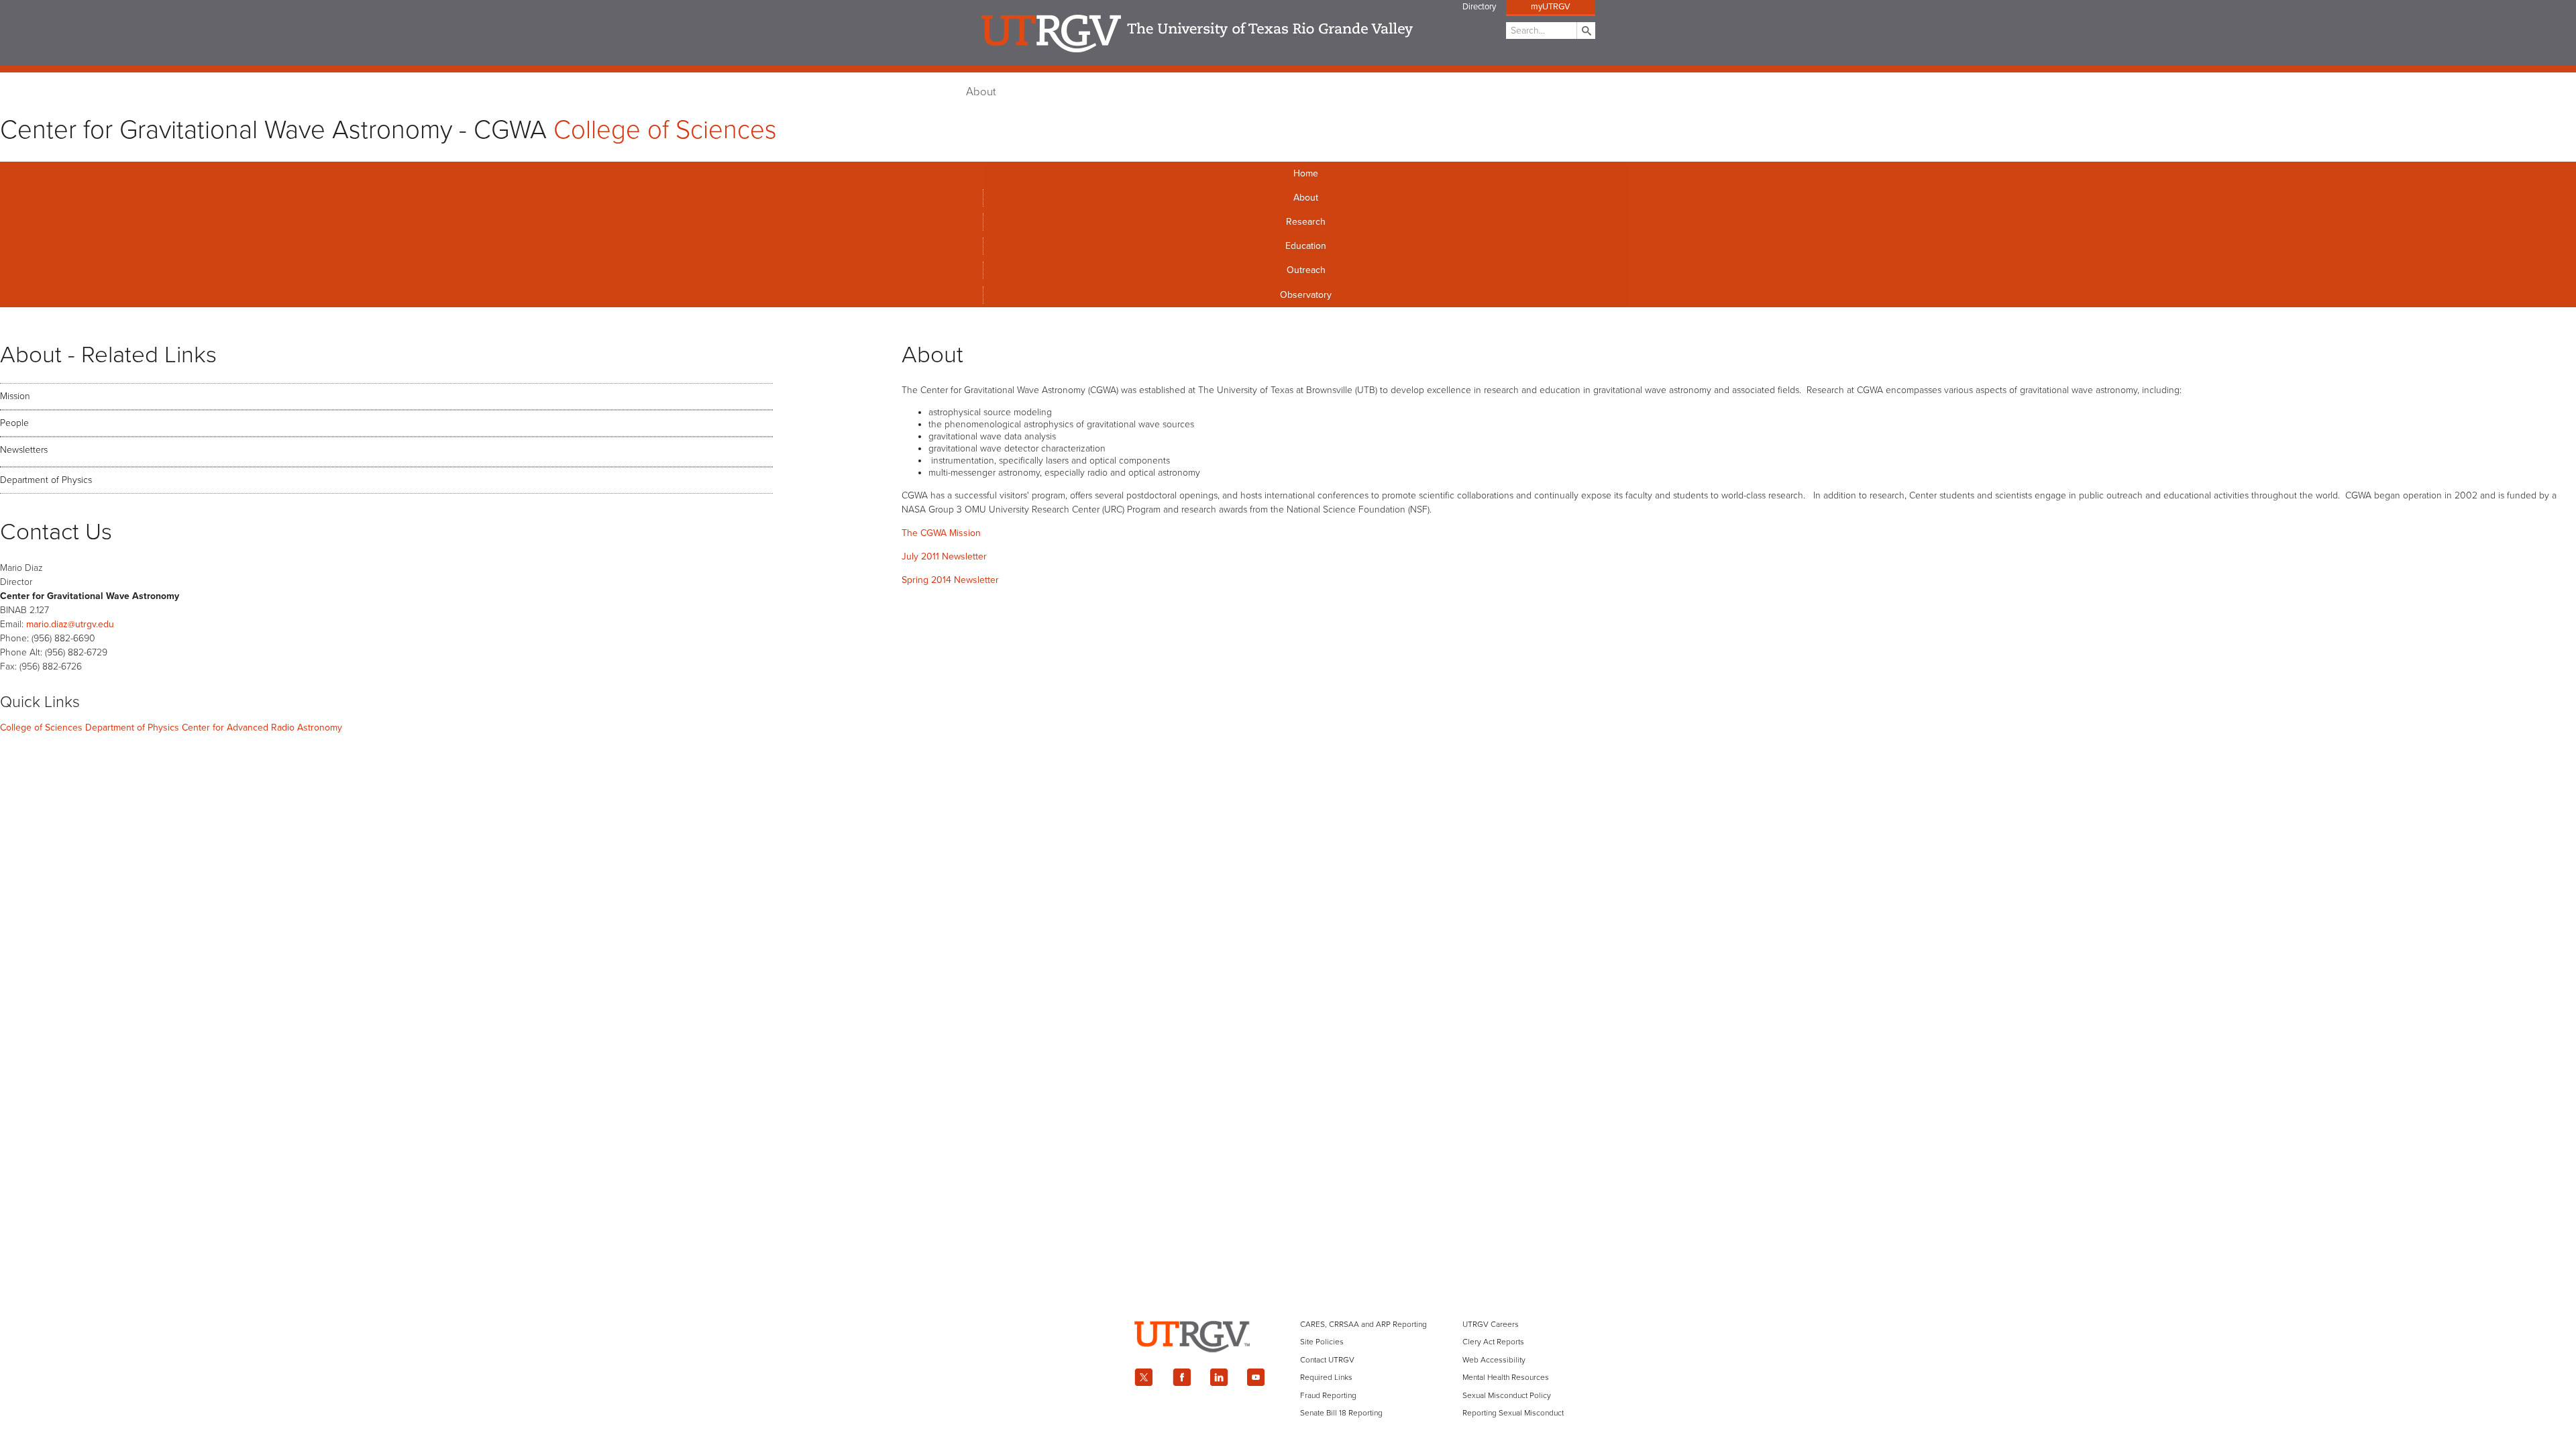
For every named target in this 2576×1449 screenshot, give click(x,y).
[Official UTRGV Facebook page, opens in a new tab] (1181, 1377)
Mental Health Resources (1506, 1377)
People (14, 423)
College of (665, 130)
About (981, 92)
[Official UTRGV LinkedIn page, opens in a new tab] (1219, 1377)
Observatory (1306, 295)
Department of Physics (46, 480)
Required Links (1326, 1377)
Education (1306, 246)
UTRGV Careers (1491, 1324)
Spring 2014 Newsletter (950, 580)
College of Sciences (41, 728)
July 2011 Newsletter (944, 556)
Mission (15, 396)
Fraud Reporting (1328, 1395)
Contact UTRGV (1327, 1360)
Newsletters (24, 450)
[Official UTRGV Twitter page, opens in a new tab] (1144, 1377)
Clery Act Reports (1493, 1342)
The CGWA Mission (941, 533)
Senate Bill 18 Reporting (1341, 1413)
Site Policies (1322, 1342)
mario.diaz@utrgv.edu (70, 624)
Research (1306, 222)
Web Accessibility (1494, 1360)
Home (1306, 173)
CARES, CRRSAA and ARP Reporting (1363, 1324)
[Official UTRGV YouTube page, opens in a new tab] (1256, 1377)
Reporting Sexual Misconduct (1513, 1413)
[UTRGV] (1288, 1363)
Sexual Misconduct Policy (1507, 1395)
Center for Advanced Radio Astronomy (262, 728)
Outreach (1306, 270)
